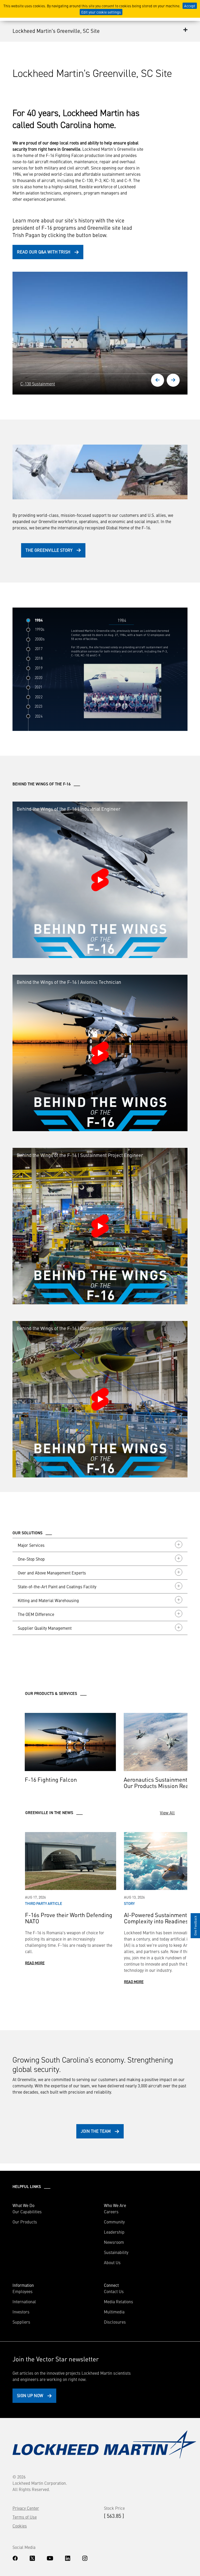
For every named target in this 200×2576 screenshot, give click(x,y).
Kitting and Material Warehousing (48, 1600)
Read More (35, 1963)
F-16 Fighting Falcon (51, 1779)
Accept (190, 6)
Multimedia (114, 2312)
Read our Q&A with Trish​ (44, 252)
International (24, 2301)
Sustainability (116, 2252)
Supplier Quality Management (45, 1628)
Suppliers (21, 2322)
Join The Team (96, 2131)
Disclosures (115, 2322)
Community (114, 2222)
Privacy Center (26, 2508)
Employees (23, 2291)
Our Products (25, 2222)
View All (167, 1813)
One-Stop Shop (31, 1559)
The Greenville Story (49, 550)
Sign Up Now (30, 2395)
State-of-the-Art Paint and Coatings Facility (57, 1586)
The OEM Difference (36, 1614)
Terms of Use (25, 2517)
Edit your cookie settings (101, 12)
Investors (21, 2312)
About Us (112, 2262)
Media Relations (118, 2301)
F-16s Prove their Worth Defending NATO (69, 1918)
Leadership (114, 2232)
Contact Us (114, 2291)
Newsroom (114, 2242)
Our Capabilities (27, 2211)
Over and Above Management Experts (52, 1573)
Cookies (20, 2526)
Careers (111, 2211)
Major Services (31, 1545)
